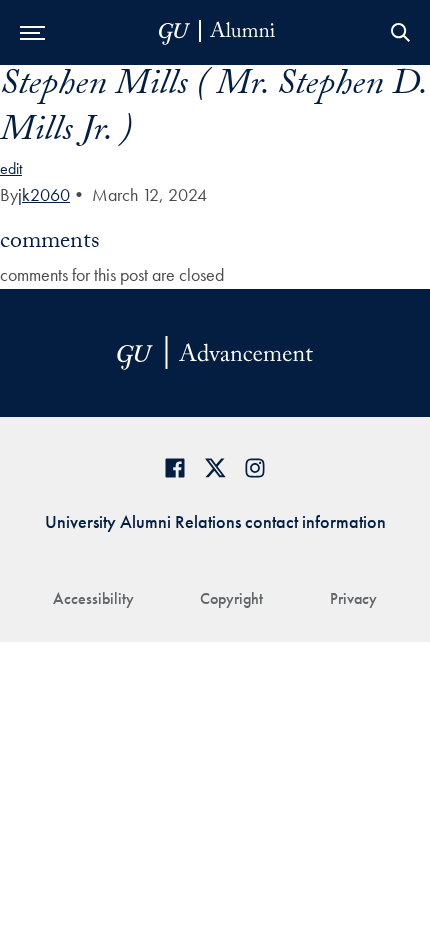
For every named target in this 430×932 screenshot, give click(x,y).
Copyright (231, 598)
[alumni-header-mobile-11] (217, 32)
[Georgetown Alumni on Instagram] (255, 467)
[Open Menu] (32, 32)
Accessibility (93, 598)
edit (11, 168)
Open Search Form (400, 32)
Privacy (353, 598)
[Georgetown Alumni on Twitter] (215, 467)
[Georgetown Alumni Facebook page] (175, 467)
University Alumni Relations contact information (215, 521)
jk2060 (44, 194)
